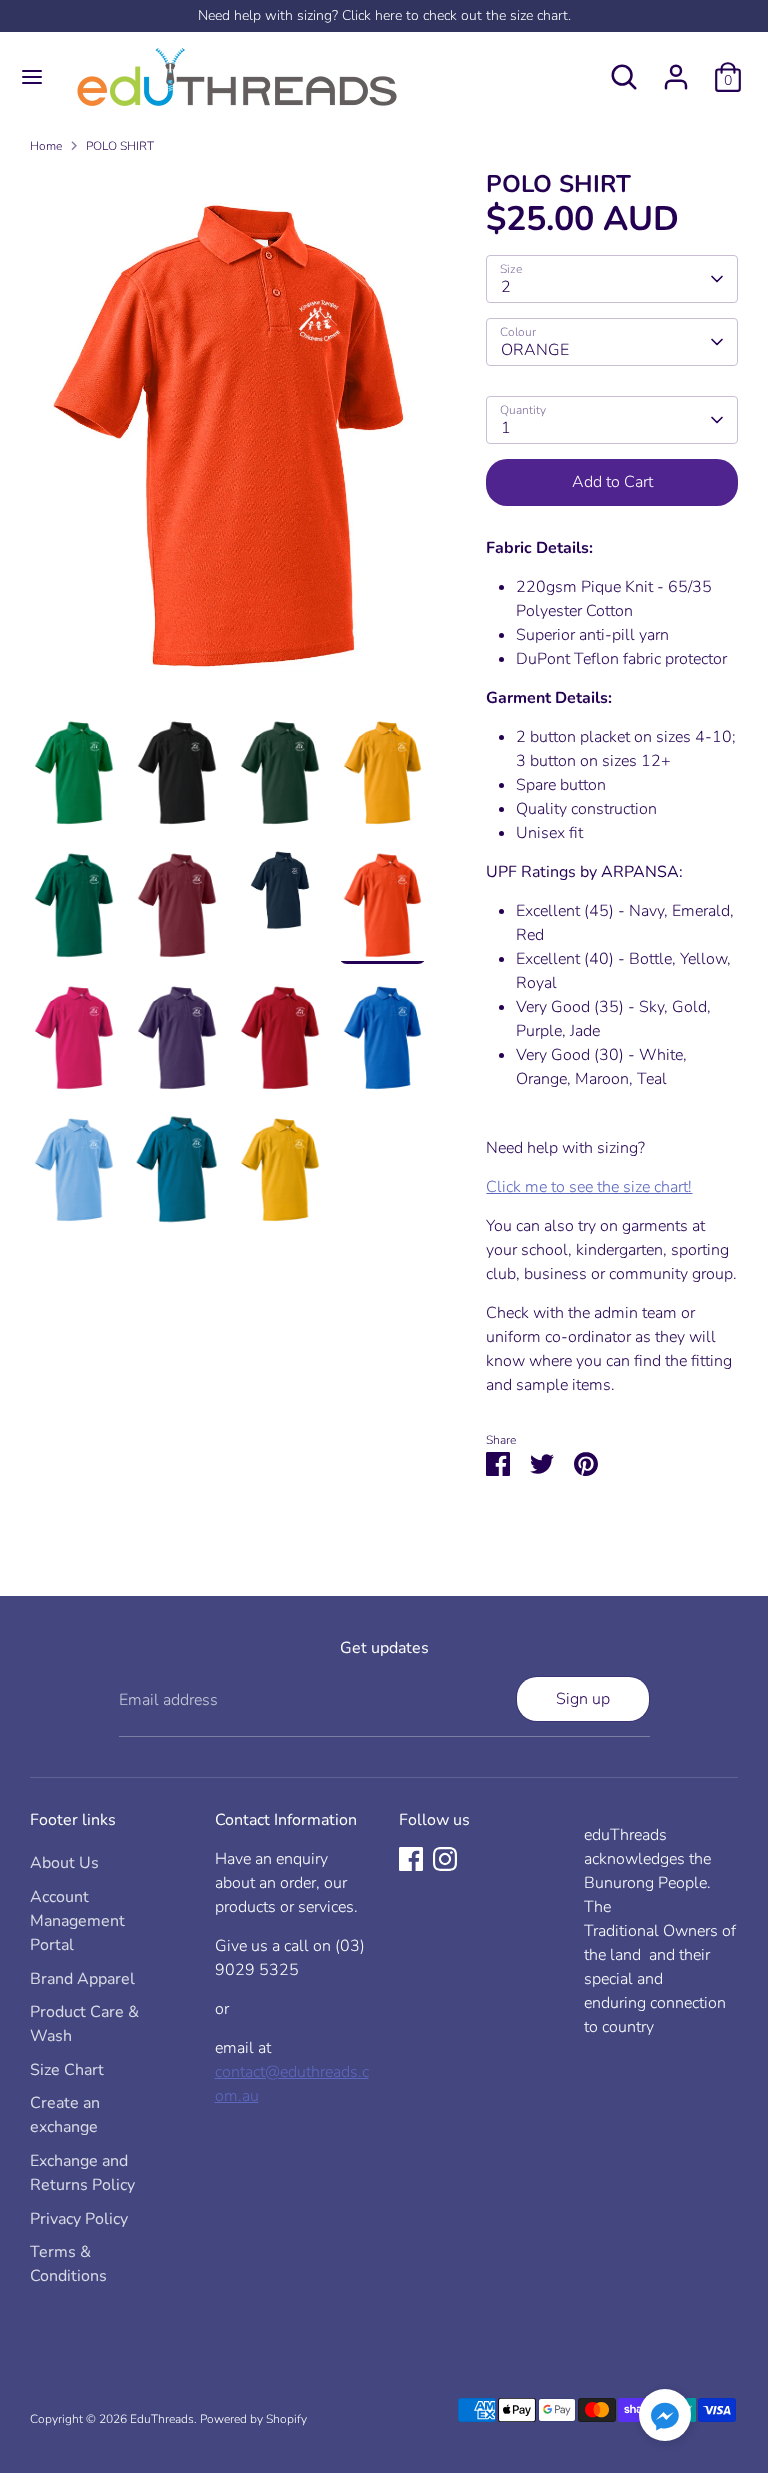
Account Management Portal (77, 1921)
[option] (228, 442)
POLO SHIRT (120, 146)
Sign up (583, 1699)
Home (46, 146)
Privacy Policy (79, 2219)
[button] (665, 2418)
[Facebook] (411, 1859)
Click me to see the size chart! (589, 1187)
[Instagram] (445, 1859)
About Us (64, 1863)
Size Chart (67, 2070)
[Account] (676, 69)
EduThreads (162, 2419)
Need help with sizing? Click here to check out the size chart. (384, 15)
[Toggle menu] (32, 77)
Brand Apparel (82, 1979)
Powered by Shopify (253, 2419)
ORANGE (535, 350)
